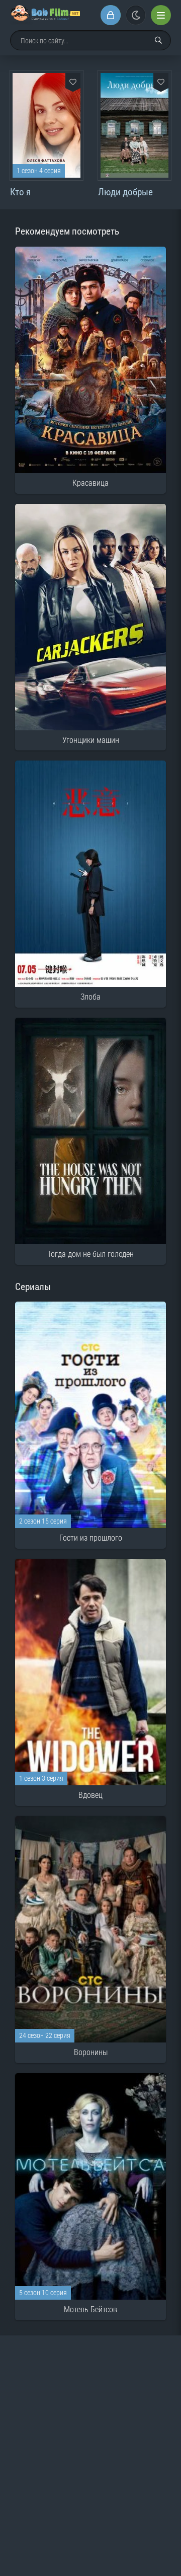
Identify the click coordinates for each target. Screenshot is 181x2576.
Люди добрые (125, 192)
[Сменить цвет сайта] (136, 15)
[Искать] (158, 40)
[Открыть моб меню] (161, 15)
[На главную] (45, 15)
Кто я (20, 192)
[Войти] (111, 15)
